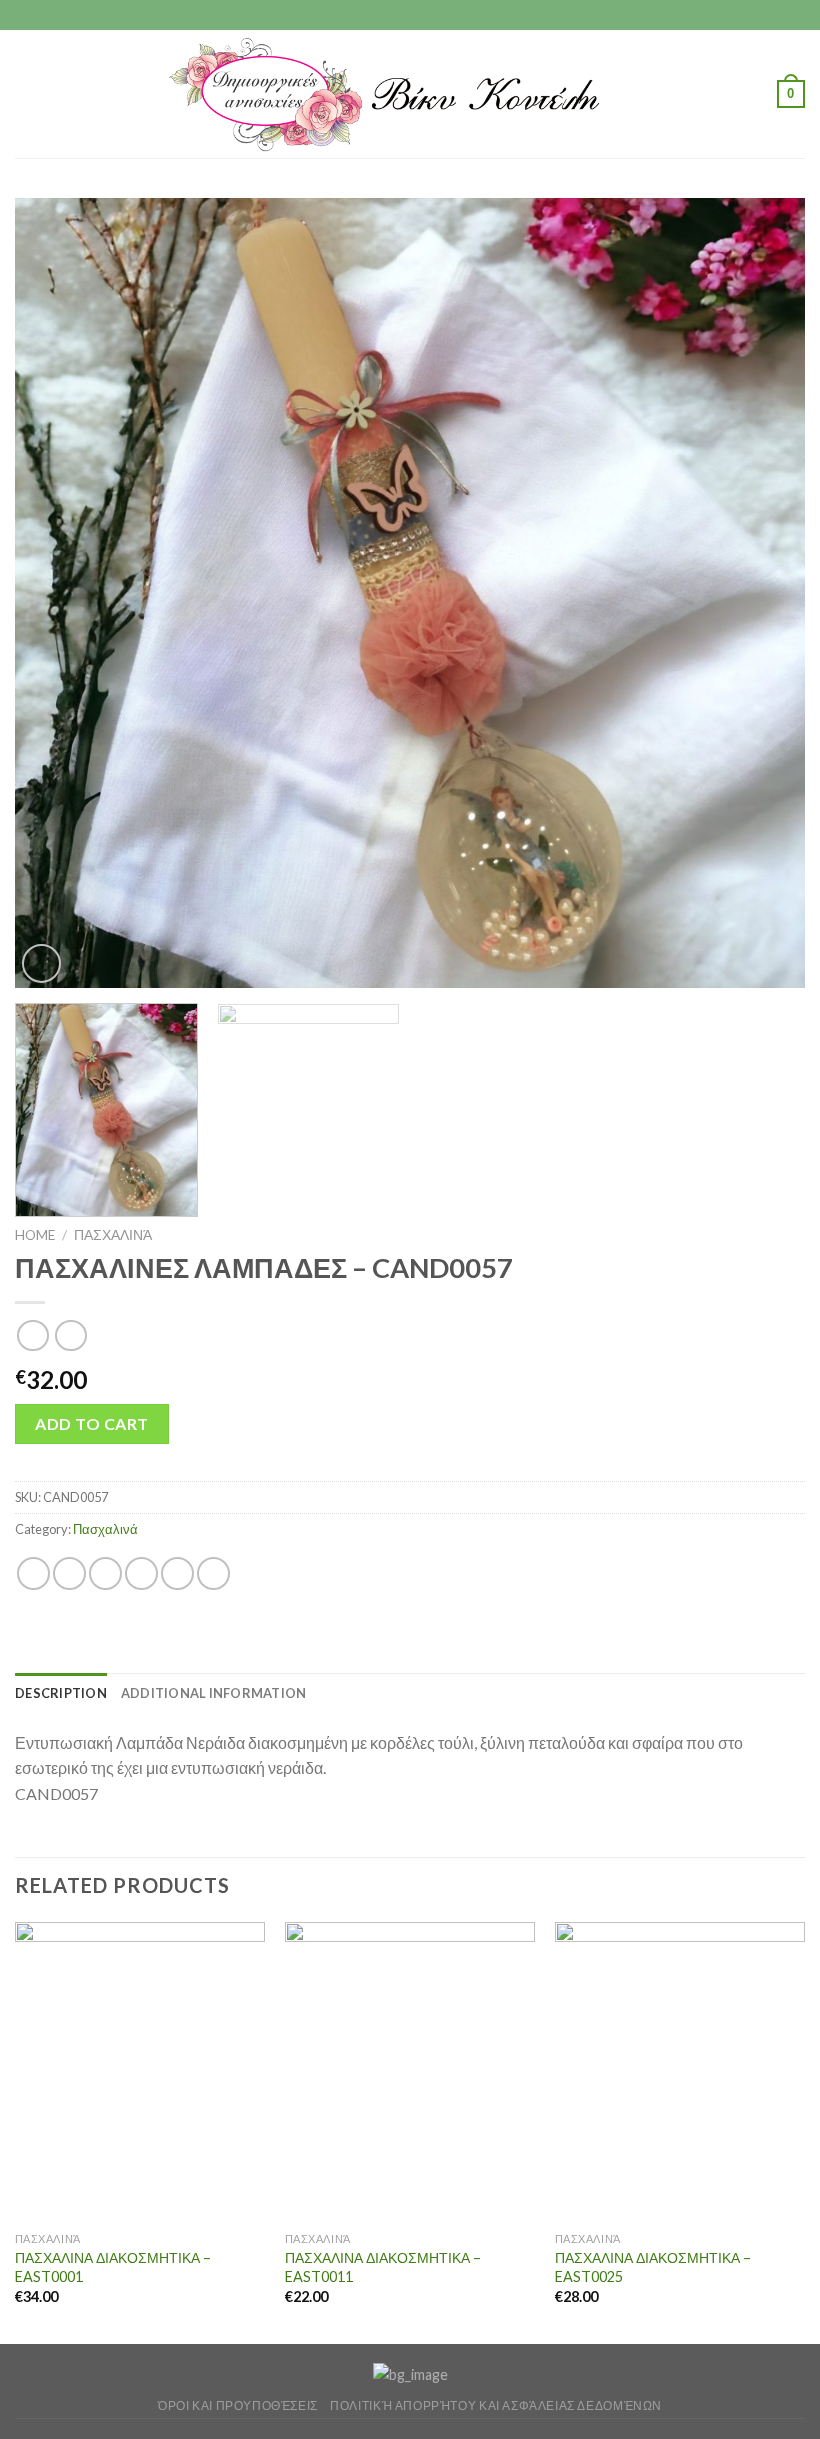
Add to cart (91, 1423)
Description (61, 1693)
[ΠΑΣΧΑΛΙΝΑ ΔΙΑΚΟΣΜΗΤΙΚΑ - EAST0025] (680, 2072)
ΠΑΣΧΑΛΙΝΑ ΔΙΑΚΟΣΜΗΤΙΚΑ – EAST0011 (383, 2267)
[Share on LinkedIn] (213, 1573)
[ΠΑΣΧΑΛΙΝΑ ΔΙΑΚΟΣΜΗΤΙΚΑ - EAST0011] (410, 2072)
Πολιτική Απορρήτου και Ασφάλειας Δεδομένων (496, 2405)
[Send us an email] (429, 15)
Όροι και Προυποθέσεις (238, 2405)
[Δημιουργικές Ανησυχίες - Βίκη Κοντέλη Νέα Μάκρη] (410, 94)
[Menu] (27, 93)
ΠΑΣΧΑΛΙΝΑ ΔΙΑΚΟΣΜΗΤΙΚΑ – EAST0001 (113, 2267)
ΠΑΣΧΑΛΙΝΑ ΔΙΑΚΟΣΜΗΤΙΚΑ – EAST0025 (653, 2267)
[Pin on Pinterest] (177, 1573)
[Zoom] (41, 963)
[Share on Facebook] (69, 1573)
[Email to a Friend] (141, 1573)
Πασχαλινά (113, 1235)
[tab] (61, 1693)
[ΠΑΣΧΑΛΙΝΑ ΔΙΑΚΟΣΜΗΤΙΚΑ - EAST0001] (140, 2072)
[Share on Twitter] (105, 1573)
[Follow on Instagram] (410, 15)
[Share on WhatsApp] (33, 1573)
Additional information (214, 1693)
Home (35, 1235)
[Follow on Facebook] (391, 15)
